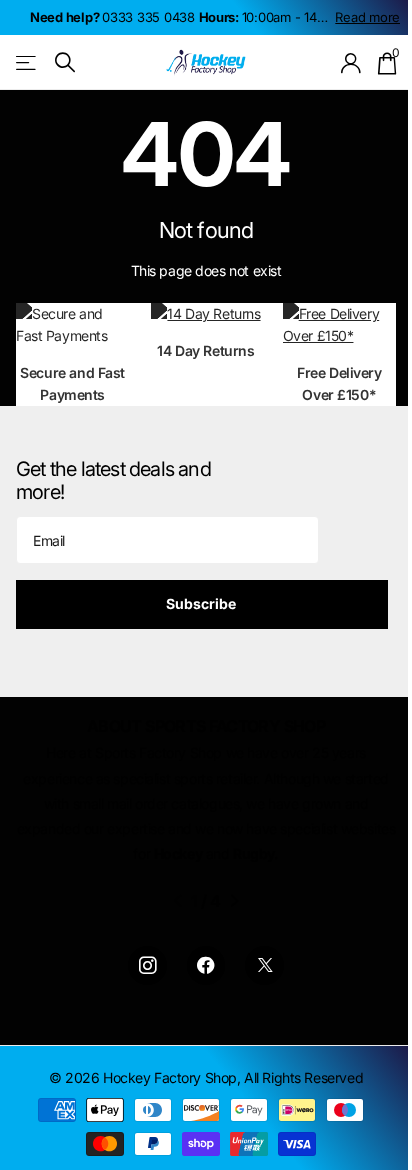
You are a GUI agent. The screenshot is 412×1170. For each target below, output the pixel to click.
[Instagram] (147, 965)
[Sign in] (351, 63)
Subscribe (202, 603)
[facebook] (206, 965)
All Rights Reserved (303, 1077)
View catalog (27, 62)
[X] (264, 965)
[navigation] (177, 901)
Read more (367, 17)
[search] (65, 62)
